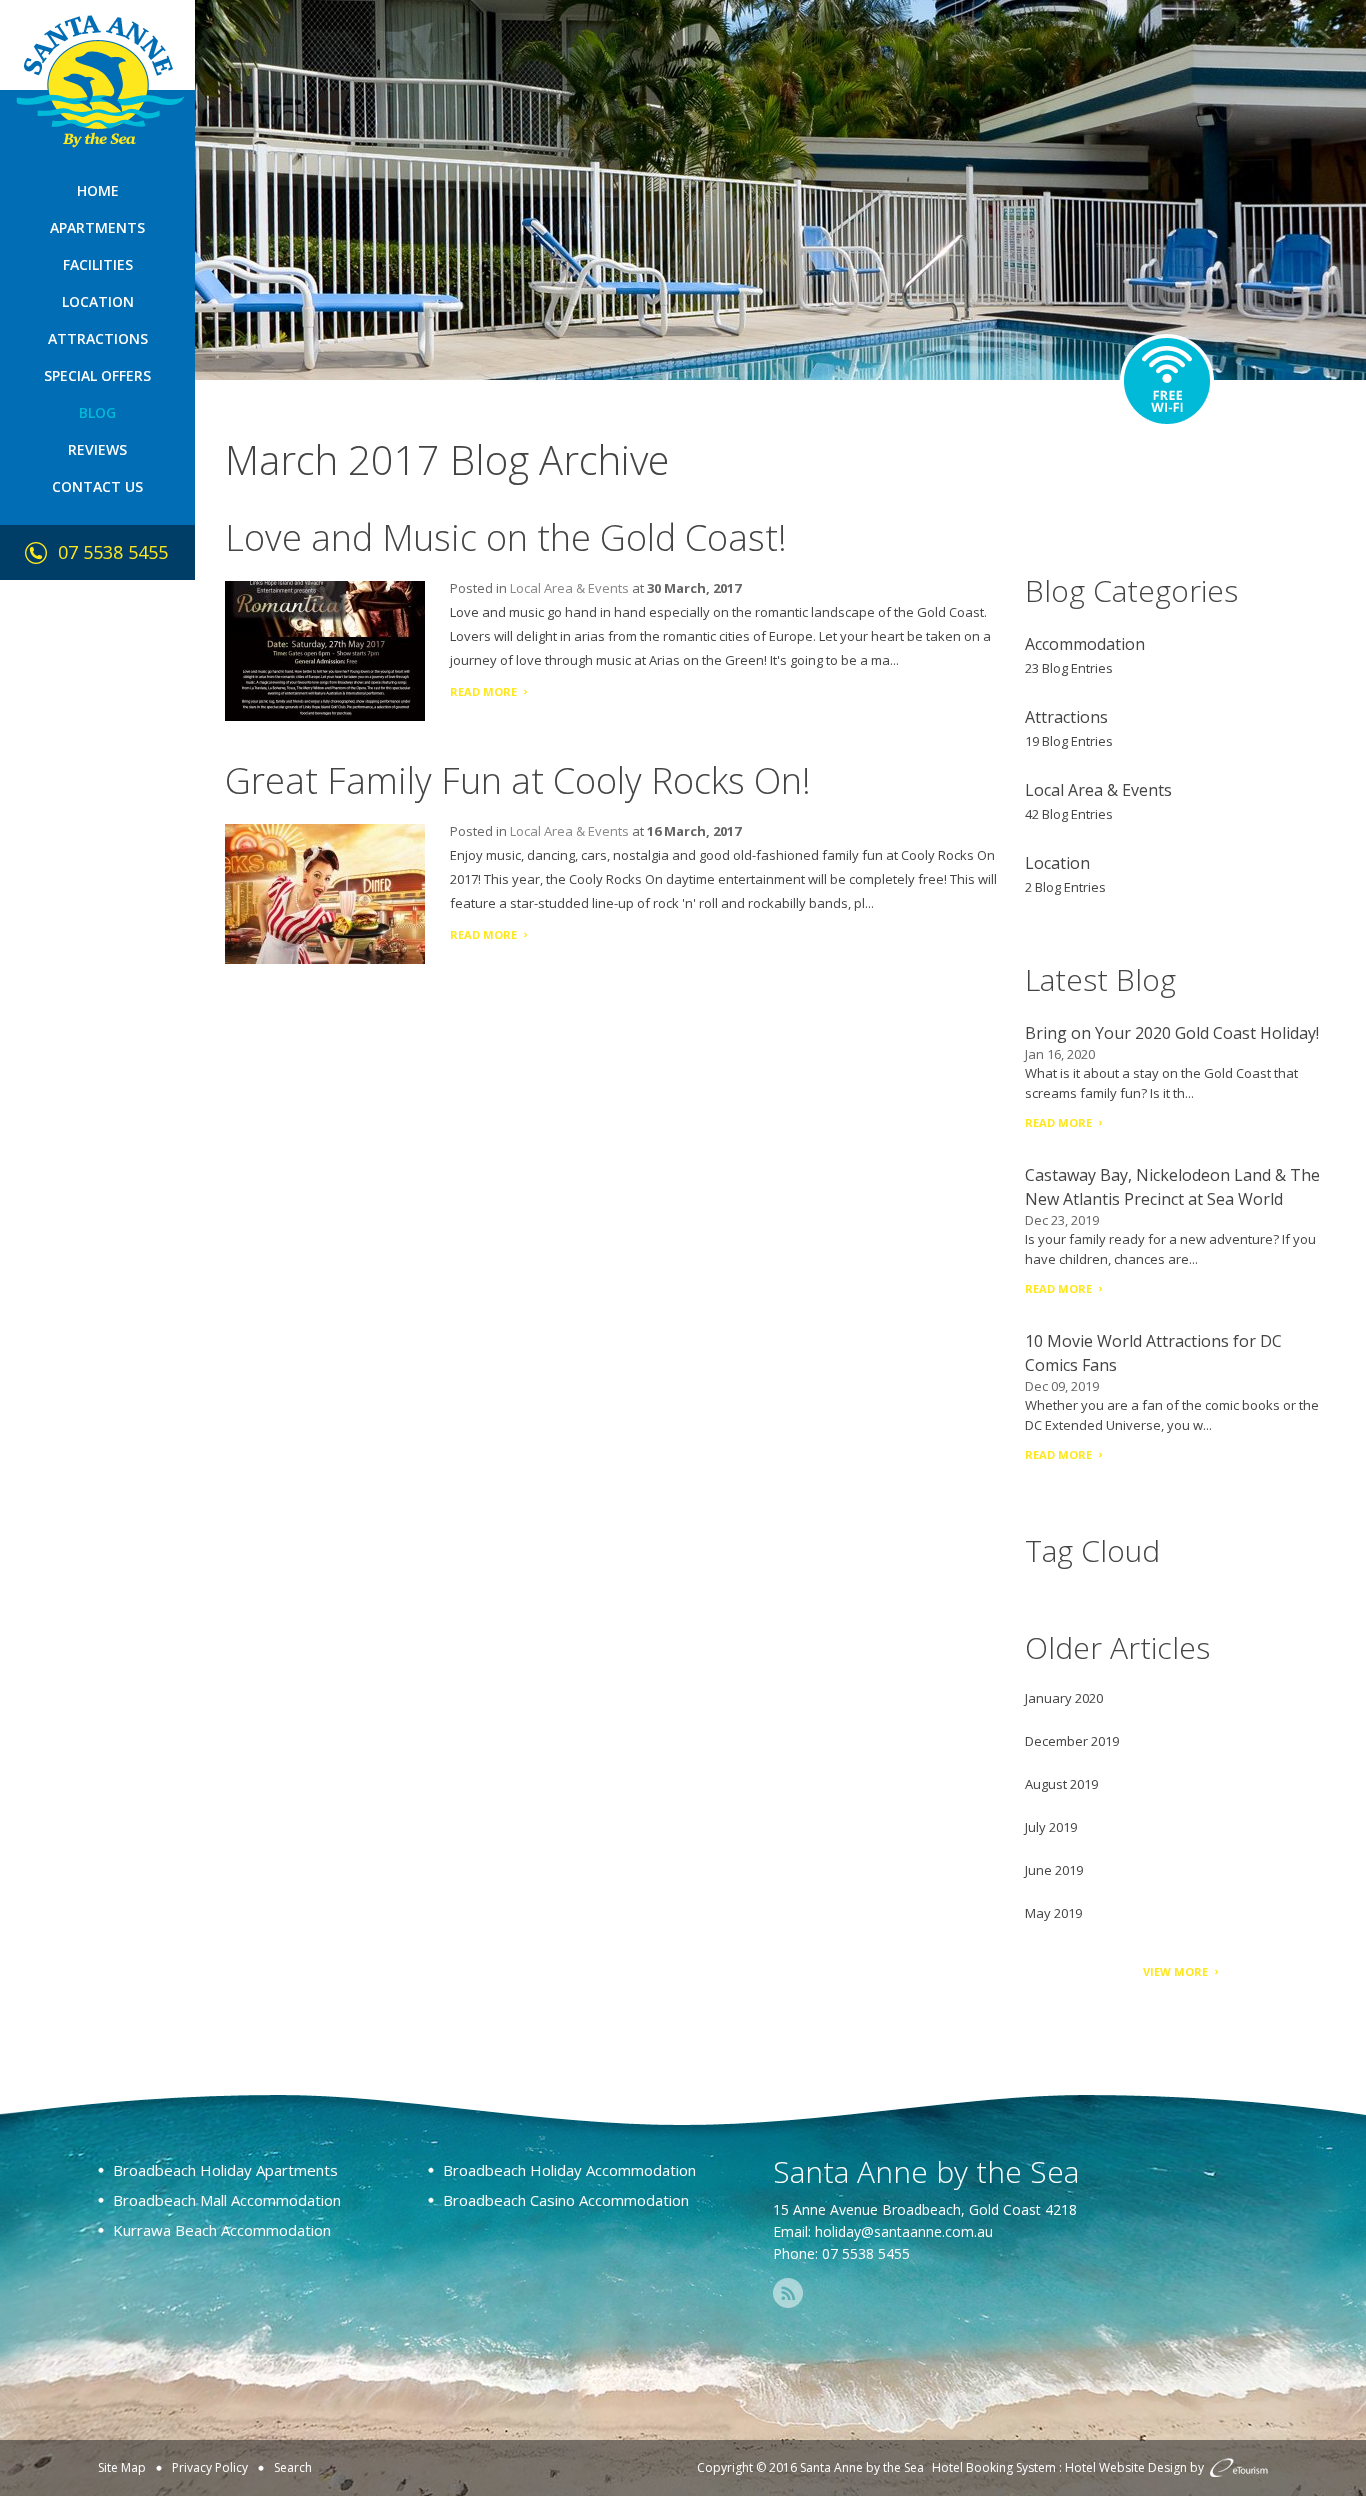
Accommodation (1085, 644)
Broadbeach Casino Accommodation (566, 2200)
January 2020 (1064, 1698)
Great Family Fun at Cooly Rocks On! (518, 780)
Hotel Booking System (994, 2467)
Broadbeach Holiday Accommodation (569, 2170)
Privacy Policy (210, 2467)
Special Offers (97, 375)
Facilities (98, 264)
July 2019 (1051, 1827)
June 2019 (1054, 1870)
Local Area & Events (569, 588)
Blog (97, 412)
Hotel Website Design (1126, 2467)
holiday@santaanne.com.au (904, 2231)
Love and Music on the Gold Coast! (506, 537)
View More (1175, 1971)
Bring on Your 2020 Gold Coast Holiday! (1172, 1033)
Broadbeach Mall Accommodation (227, 2200)
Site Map (122, 2467)
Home (98, 190)
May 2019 (1053, 1913)
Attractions (98, 338)
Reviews (97, 449)
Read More (483, 691)
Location (98, 301)
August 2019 (1061, 1784)
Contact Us (97, 486)
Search (293, 2467)
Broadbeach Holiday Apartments (225, 2170)
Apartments (97, 227)
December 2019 (1072, 1741)
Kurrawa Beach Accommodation (222, 2230)
